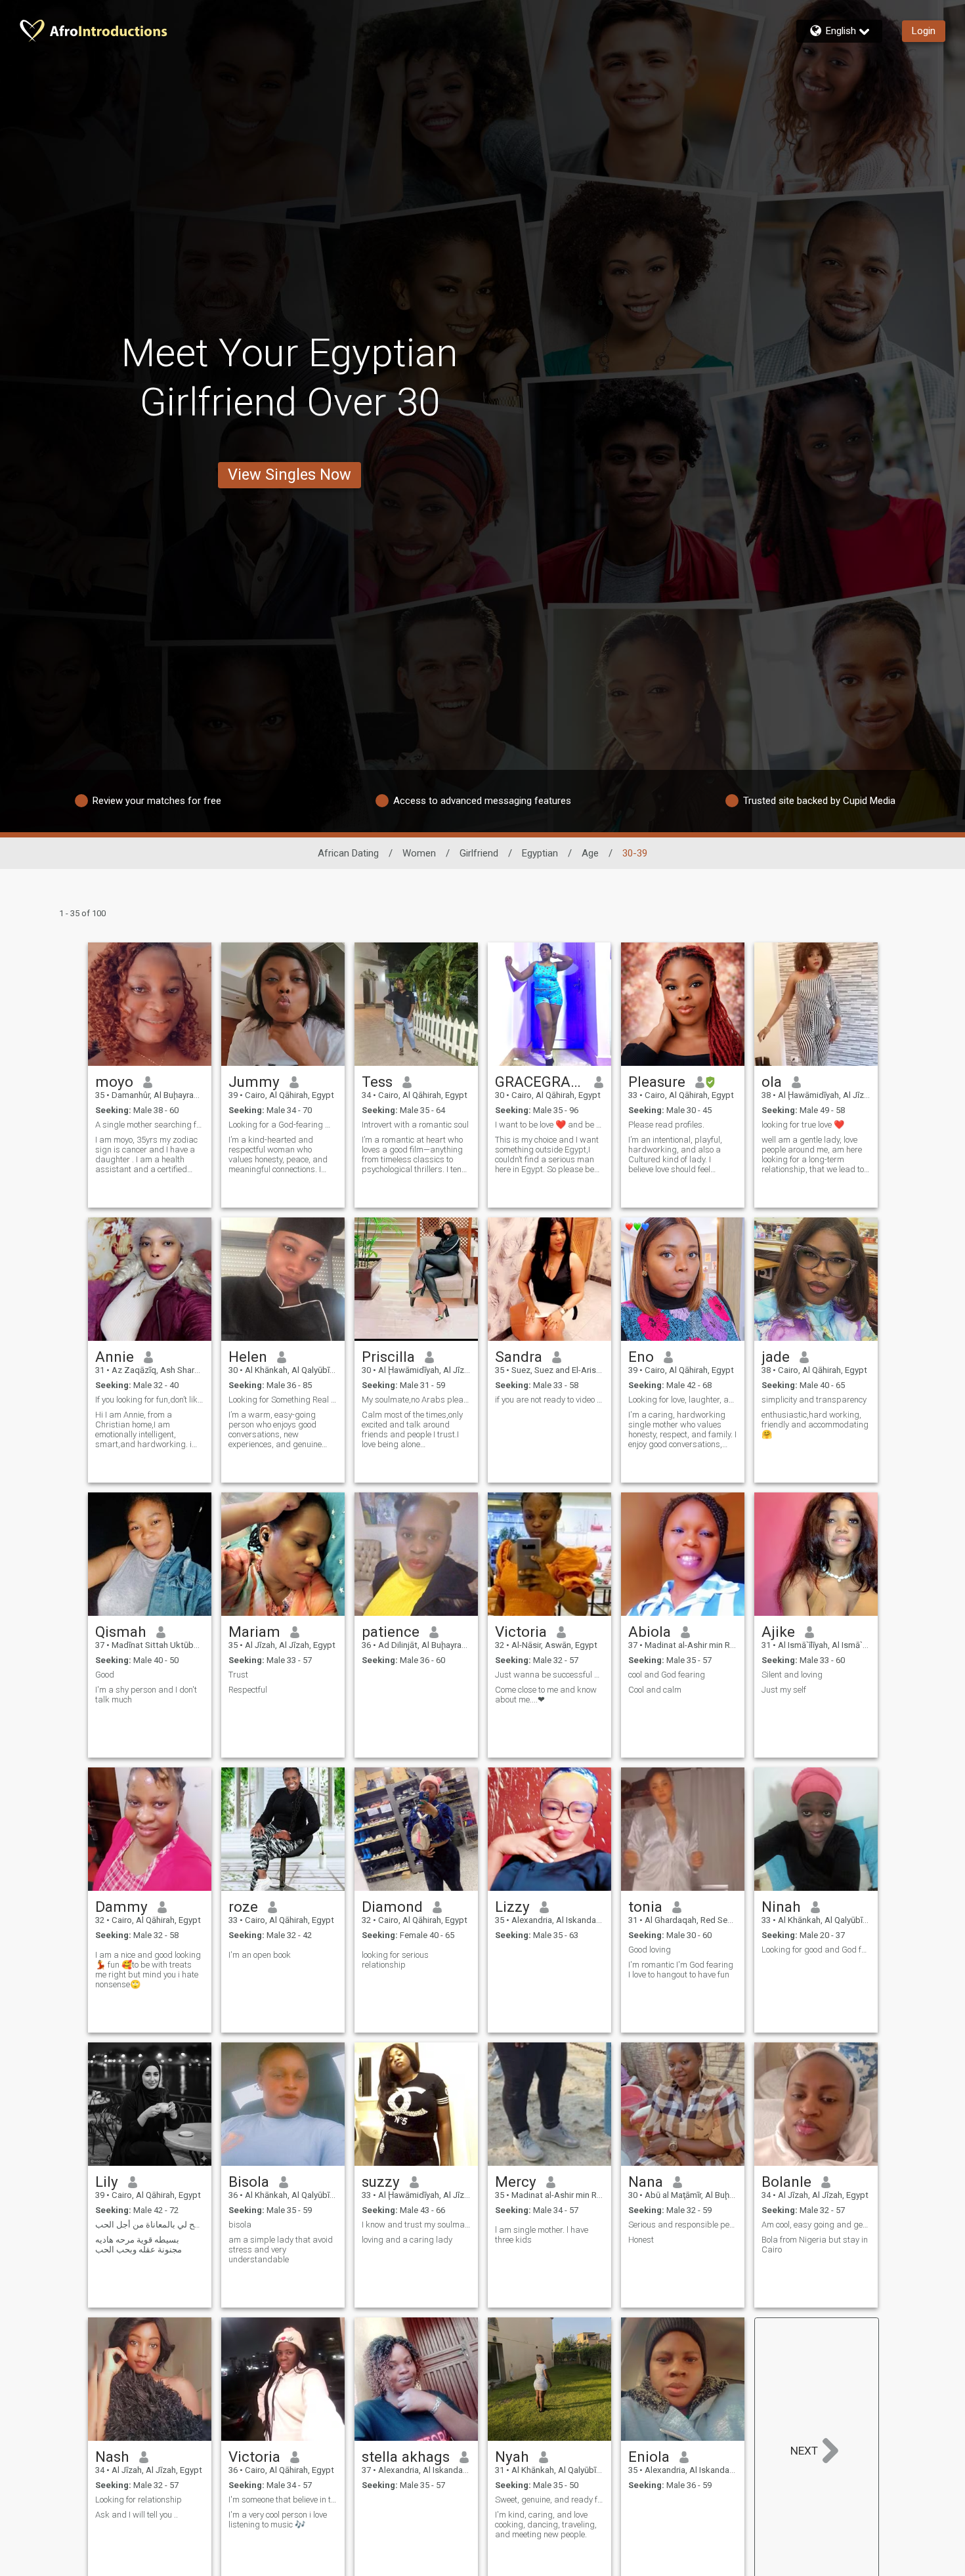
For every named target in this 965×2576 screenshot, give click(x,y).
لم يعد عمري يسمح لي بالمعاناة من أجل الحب (150, 2225)
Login (924, 31)
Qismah (121, 1632)
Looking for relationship (139, 2500)
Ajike (778, 1632)
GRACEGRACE (540, 1082)
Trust (238, 1675)
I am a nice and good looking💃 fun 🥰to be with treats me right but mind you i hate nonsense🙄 (148, 1970)
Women (419, 853)
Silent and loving (792, 1675)
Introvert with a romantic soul (415, 1125)
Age (590, 853)
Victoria (521, 1632)
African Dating (348, 853)
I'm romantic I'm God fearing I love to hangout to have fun (681, 1970)
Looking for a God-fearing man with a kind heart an (283, 1125)
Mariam (254, 1632)
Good (105, 1675)
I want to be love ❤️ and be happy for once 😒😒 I (549, 1125)
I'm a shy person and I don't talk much (146, 1695)
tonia (645, 1907)
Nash (112, 2457)
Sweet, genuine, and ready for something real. (549, 2500)
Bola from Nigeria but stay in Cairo (815, 2245)
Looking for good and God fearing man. (816, 1950)
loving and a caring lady (407, 2240)
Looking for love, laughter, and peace (683, 1400)
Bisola (249, 2182)
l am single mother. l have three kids (542, 2235)
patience (391, 1632)
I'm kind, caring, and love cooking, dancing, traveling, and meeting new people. (546, 2524)
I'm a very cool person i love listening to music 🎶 (278, 2520)
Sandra (519, 1357)
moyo (114, 1082)
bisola (241, 2225)
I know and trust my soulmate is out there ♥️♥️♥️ (416, 2225)
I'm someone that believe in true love (283, 2500)
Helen (248, 1357)
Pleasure (657, 1082)
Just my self (784, 1690)
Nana (646, 2182)
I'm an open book (260, 1955)
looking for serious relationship (395, 1960)
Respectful (248, 1690)
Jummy (254, 1082)
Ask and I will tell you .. (137, 2515)
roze (243, 1907)
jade (776, 1357)
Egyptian (540, 853)
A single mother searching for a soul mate (150, 1125)
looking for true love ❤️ (803, 1125)
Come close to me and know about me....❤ (546, 1695)
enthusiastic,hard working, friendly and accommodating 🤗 (815, 1425)
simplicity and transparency (814, 1400)
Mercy (516, 2182)
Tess (377, 1082)
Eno (641, 1357)
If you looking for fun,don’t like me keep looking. (150, 1400)
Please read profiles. (666, 1125)
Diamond (392, 1907)
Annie (115, 1357)
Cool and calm (655, 1690)
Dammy (121, 1907)
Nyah (512, 2457)
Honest (641, 2240)
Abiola (650, 1632)
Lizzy (512, 1907)
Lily (107, 2182)
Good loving (650, 1950)
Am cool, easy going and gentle (816, 2225)
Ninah (781, 1907)
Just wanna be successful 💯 (549, 1675)
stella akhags (406, 2457)
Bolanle (786, 2182)
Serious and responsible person (683, 2225)
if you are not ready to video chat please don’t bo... (549, 1400)
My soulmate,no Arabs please (416, 1400)
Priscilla (388, 1357)
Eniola (649, 2457)
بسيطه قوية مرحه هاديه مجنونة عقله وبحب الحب (139, 2245)
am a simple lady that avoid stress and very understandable (281, 2249)
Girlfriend (479, 853)
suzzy (381, 2182)
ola (772, 1082)
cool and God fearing (667, 1675)
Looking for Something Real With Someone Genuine (283, 1400)
